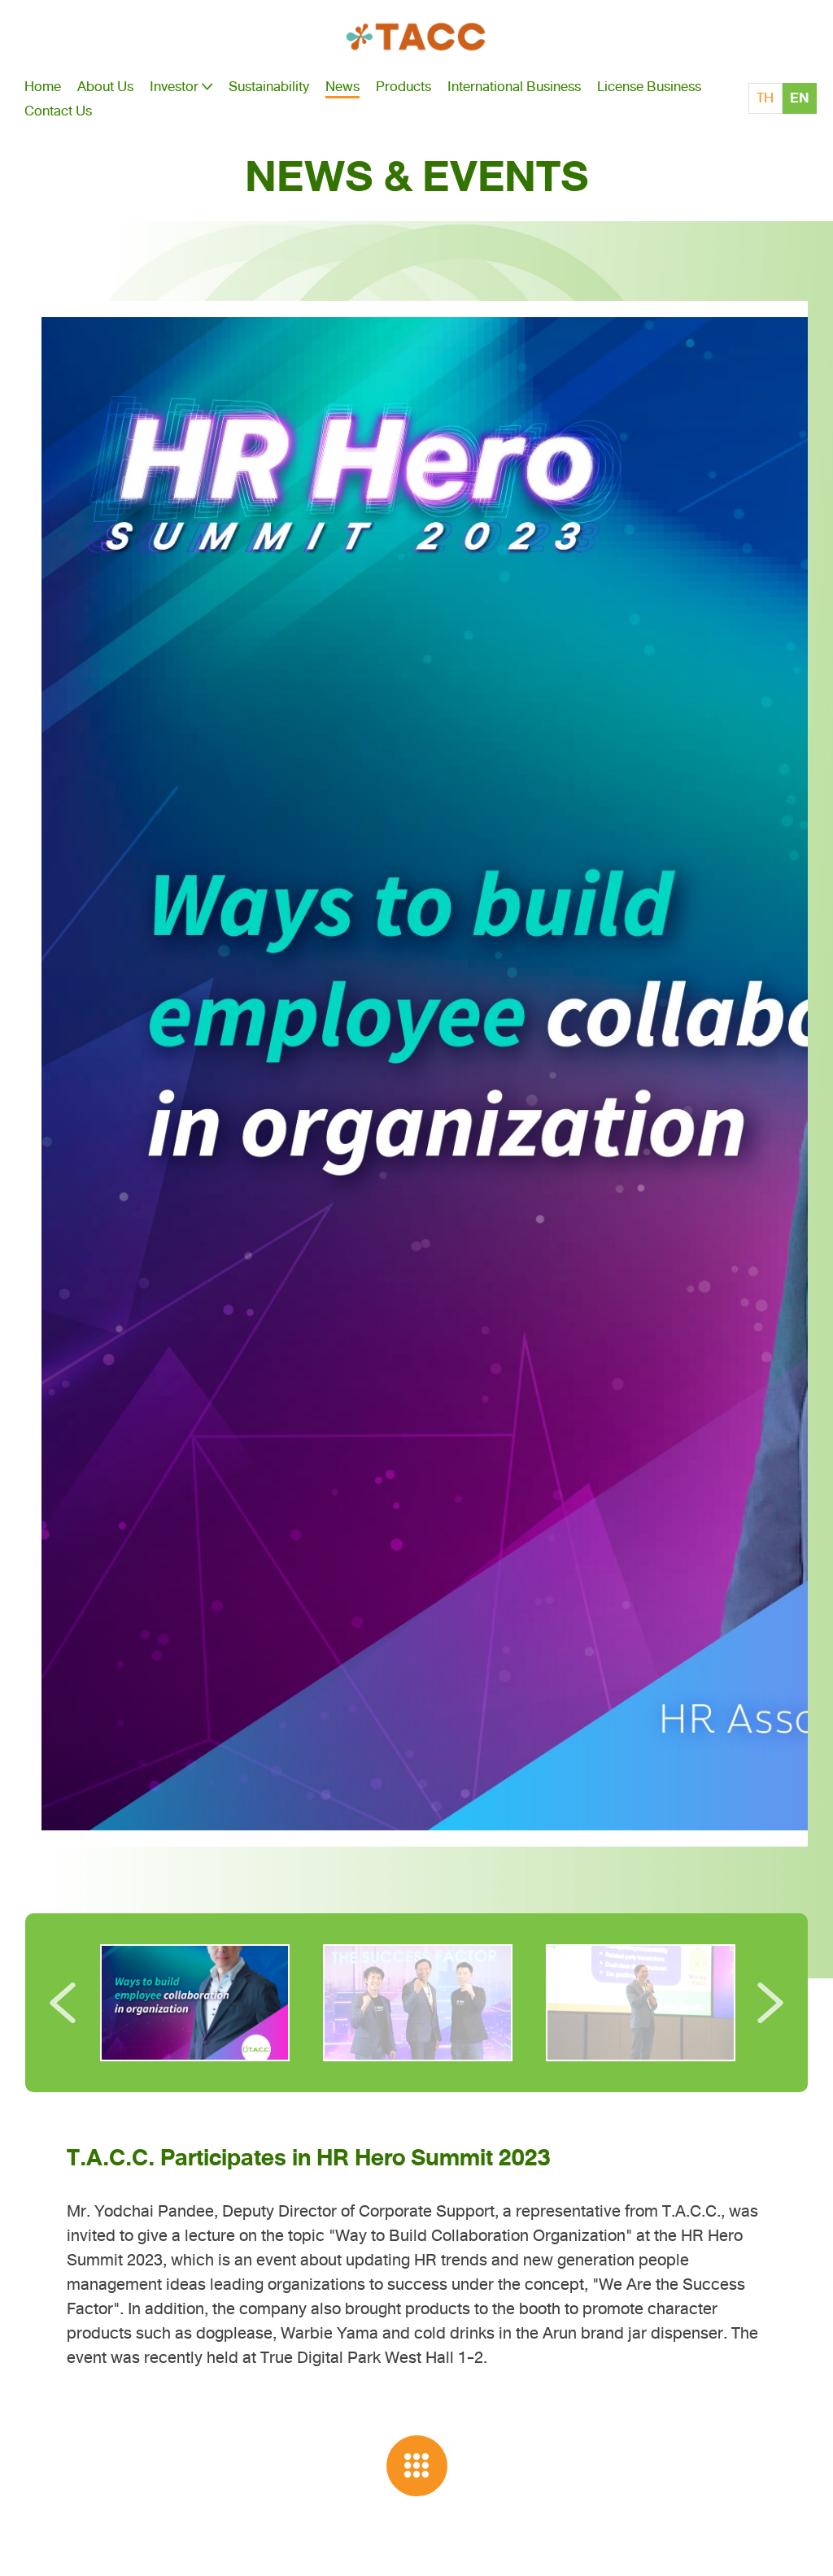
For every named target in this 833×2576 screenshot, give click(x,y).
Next (770, 2003)
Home (43, 86)
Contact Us (58, 111)
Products (403, 86)
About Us (105, 86)
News (342, 86)
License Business (649, 86)
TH (765, 98)
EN (799, 98)
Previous (63, 2003)
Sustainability (269, 86)
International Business (514, 86)
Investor (174, 86)
